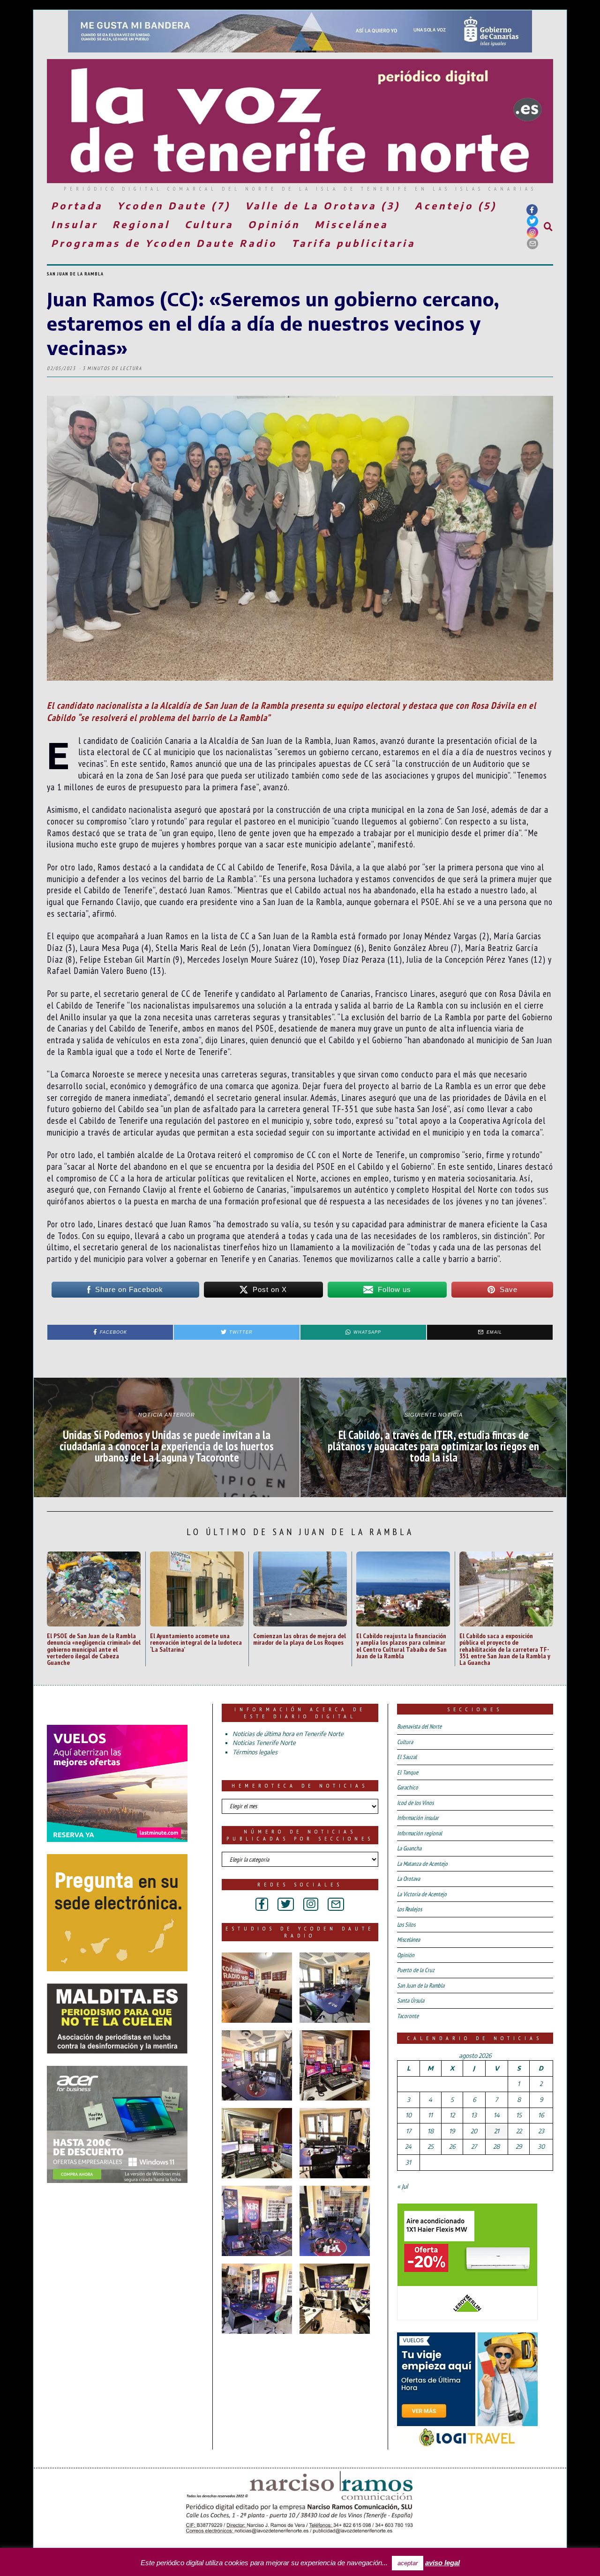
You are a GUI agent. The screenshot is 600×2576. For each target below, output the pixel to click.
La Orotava (409, 1879)
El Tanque (408, 1772)
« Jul (402, 2186)
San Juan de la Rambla (75, 274)
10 (409, 2115)
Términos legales (255, 1752)
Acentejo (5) (456, 205)
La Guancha (409, 1848)
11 (430, 2115)
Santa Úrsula (411, 2001)
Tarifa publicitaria (353, 243)
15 (519, 2115)
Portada (77, 205)
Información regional (420, 1833)
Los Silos (406, 1925)
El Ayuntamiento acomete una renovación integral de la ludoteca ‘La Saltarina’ (196, 1642)
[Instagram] (532, 232)
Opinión (274, 224)
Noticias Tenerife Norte (264, 1743)
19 (452, 2131)
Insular (75, 224)
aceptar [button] (408, 2563)
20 (474, 2131)
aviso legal (442, 2563)
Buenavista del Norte (419, 1726)
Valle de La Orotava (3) (323, 205)
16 (541, 2115)
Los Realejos (409, 1909)
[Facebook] (532, 210)
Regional (141, 224)
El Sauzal (407, 1757)
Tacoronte (408, 2016)
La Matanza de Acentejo (422, 1864)
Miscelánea (351, 224)
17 (409, 2131)
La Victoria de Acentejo (422, 1894)
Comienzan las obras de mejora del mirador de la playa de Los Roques (300, 1639)
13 (474, 2115)
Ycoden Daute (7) (174, 205)
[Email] (532, 244)
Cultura (209, 224)
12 (452, 2115)
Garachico (408, 1787)
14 (497, 2115)
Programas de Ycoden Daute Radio (164, 243)
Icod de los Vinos (415, 1803)
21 (497, 2131)
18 (431, 2131)
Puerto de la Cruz (416, 1970)
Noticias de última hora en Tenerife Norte (288, 1734)
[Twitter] (532, 221)
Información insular (418, 1818)
